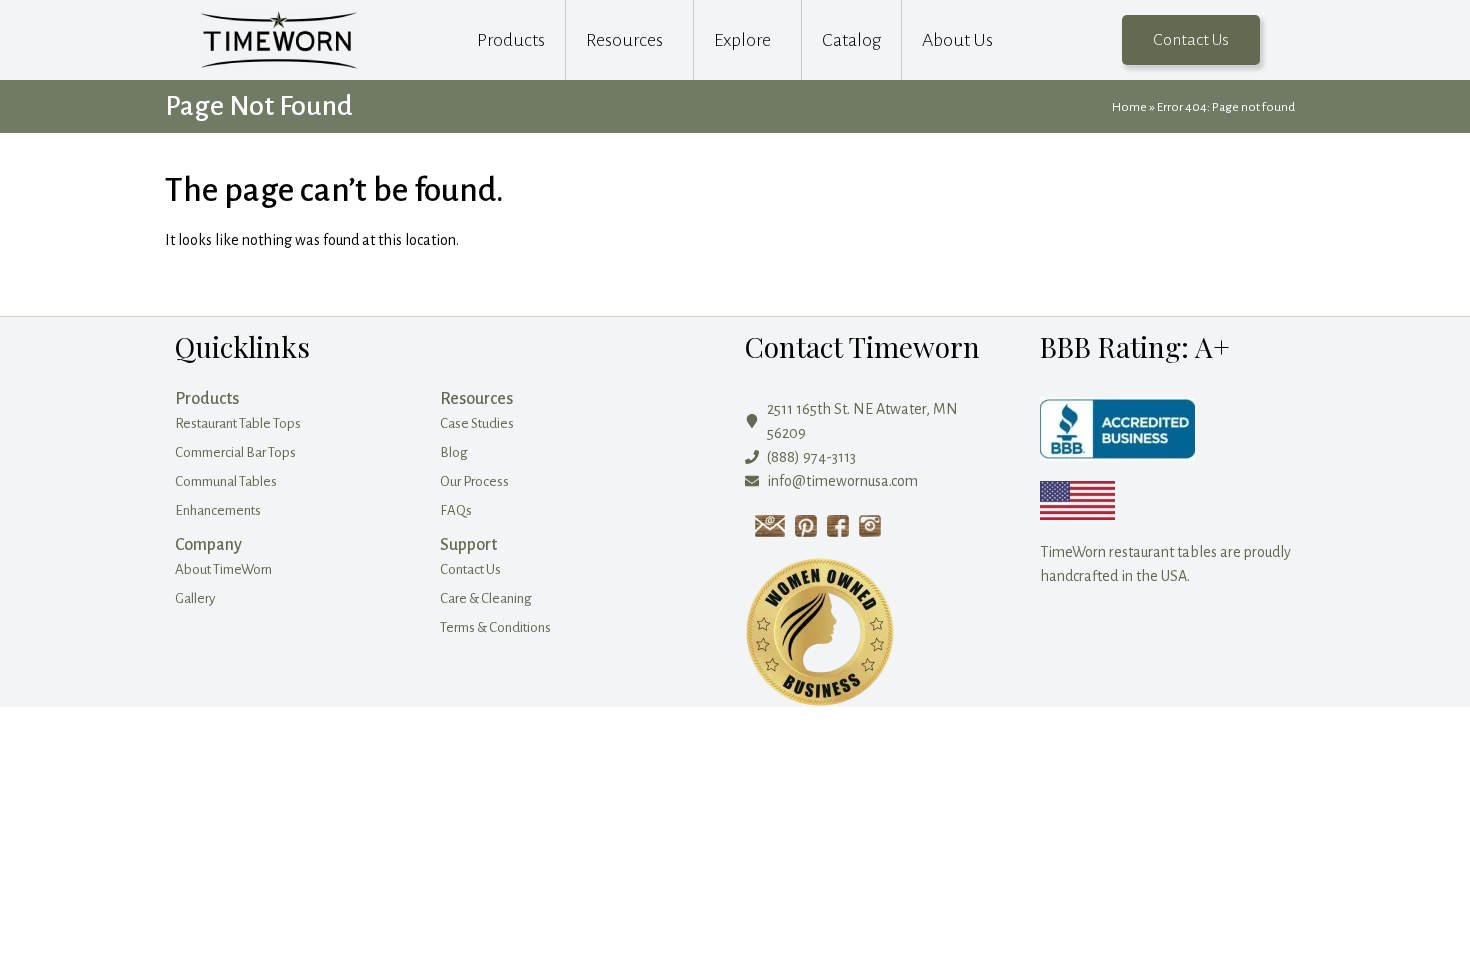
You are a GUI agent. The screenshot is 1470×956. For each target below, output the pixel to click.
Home (1129, 107)
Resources (624, 40)
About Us (957, 40)
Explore (742, 40)
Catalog (851, 40)
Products (511, 40)
